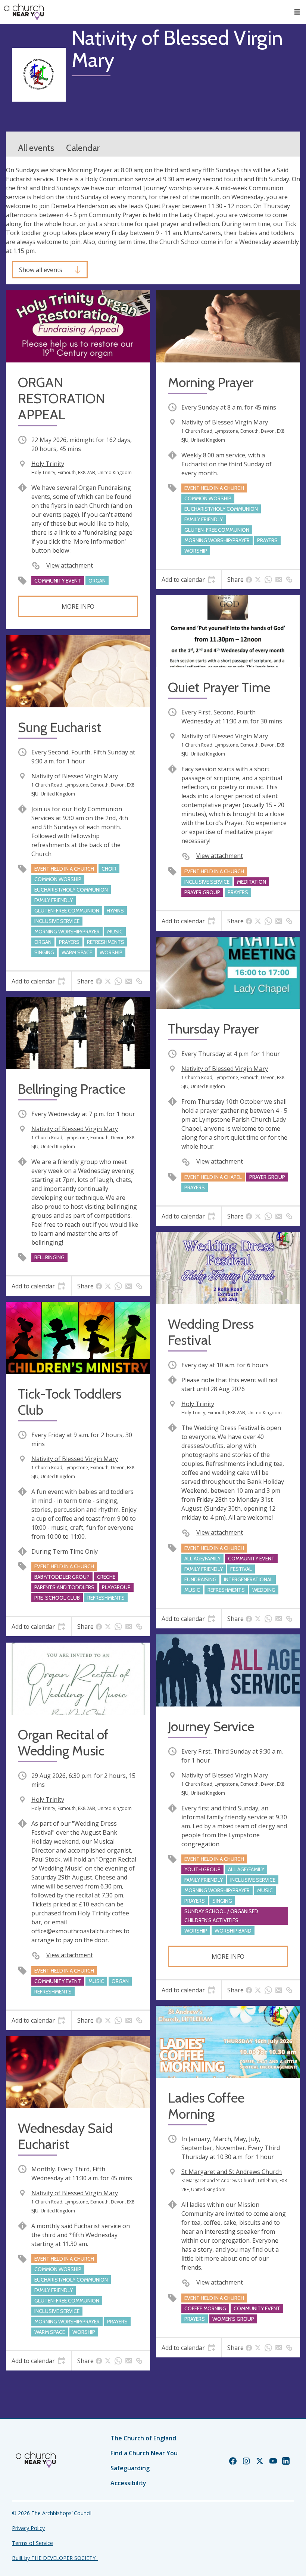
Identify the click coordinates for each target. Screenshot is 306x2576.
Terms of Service (32, 2543)
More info (78, 606)
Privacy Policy (28, 2528)
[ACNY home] (24, 12)
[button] (297, 12)
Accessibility (128, 2483)
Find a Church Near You (144, 2453)
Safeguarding (130, 2468)
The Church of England (143, 2438)
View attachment (70, 565)
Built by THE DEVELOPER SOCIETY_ (55, 2558)
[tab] (188, 580)
